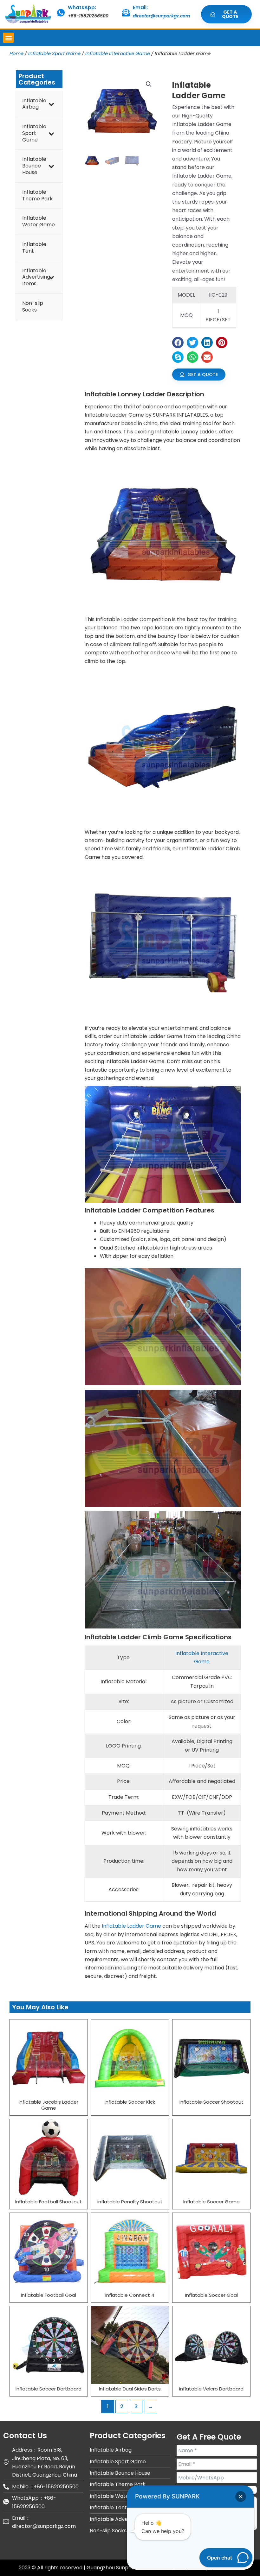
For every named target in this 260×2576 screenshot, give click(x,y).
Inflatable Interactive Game (118, 53)
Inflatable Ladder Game (131, 1926)
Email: (140, 7)
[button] (8, 38)
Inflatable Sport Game (54, 53)
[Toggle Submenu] (51, 104)
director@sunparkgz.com (162, 16)
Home (16, 53)
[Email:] (126, 13)
